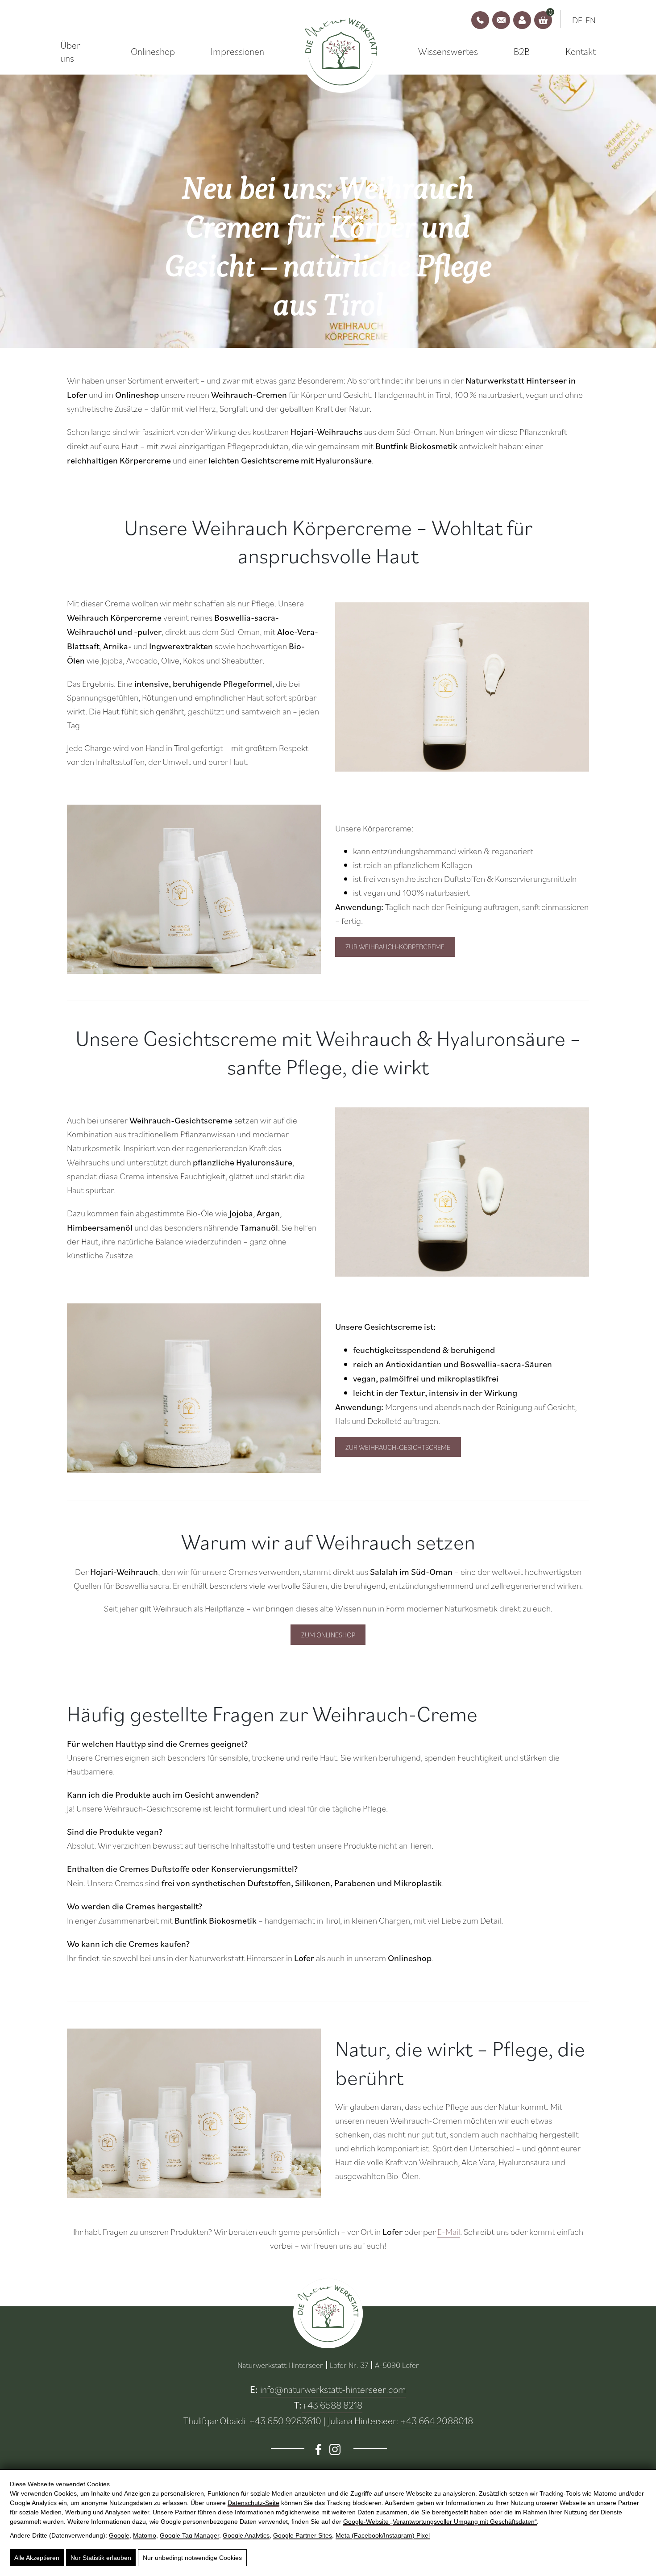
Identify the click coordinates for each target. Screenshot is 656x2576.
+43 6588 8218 (332, 2405)
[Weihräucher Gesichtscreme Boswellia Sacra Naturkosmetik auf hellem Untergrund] (462, 1192)
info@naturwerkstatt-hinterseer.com (333, 2389)
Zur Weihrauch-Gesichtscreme (398, 1447)
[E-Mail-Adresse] (501, 20)
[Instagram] (335, 2449)
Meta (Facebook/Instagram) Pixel (383, 2535)
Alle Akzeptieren (37, 2558)
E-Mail (449, 2232)
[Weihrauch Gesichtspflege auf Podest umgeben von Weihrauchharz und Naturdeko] (194, 1388)
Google (119, 2535)
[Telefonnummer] (480, 20)
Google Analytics (246, 2535)
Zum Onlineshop (328, 1635)
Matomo (145, 2535)
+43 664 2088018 (437, 2420)
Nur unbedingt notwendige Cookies (192, 2558)
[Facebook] (318, 2449)
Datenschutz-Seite (253, 2503)
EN (591, 20)
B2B (522, 51)
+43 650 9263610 (285, 2420)
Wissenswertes (448, 51)
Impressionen (237, 51)
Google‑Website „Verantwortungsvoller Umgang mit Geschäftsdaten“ (440, 2522)
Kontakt (581, 51)
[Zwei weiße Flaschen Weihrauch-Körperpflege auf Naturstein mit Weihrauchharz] (194, 889)
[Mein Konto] (522, 20)
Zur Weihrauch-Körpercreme (395, 947)
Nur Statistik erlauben (101, 2558)
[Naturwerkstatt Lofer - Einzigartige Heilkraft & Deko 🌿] (341, 52)
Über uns (70, 52)
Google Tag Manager (189, 2535)
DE (577, 20)
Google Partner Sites (303, 2535)
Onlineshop (153, 51)
